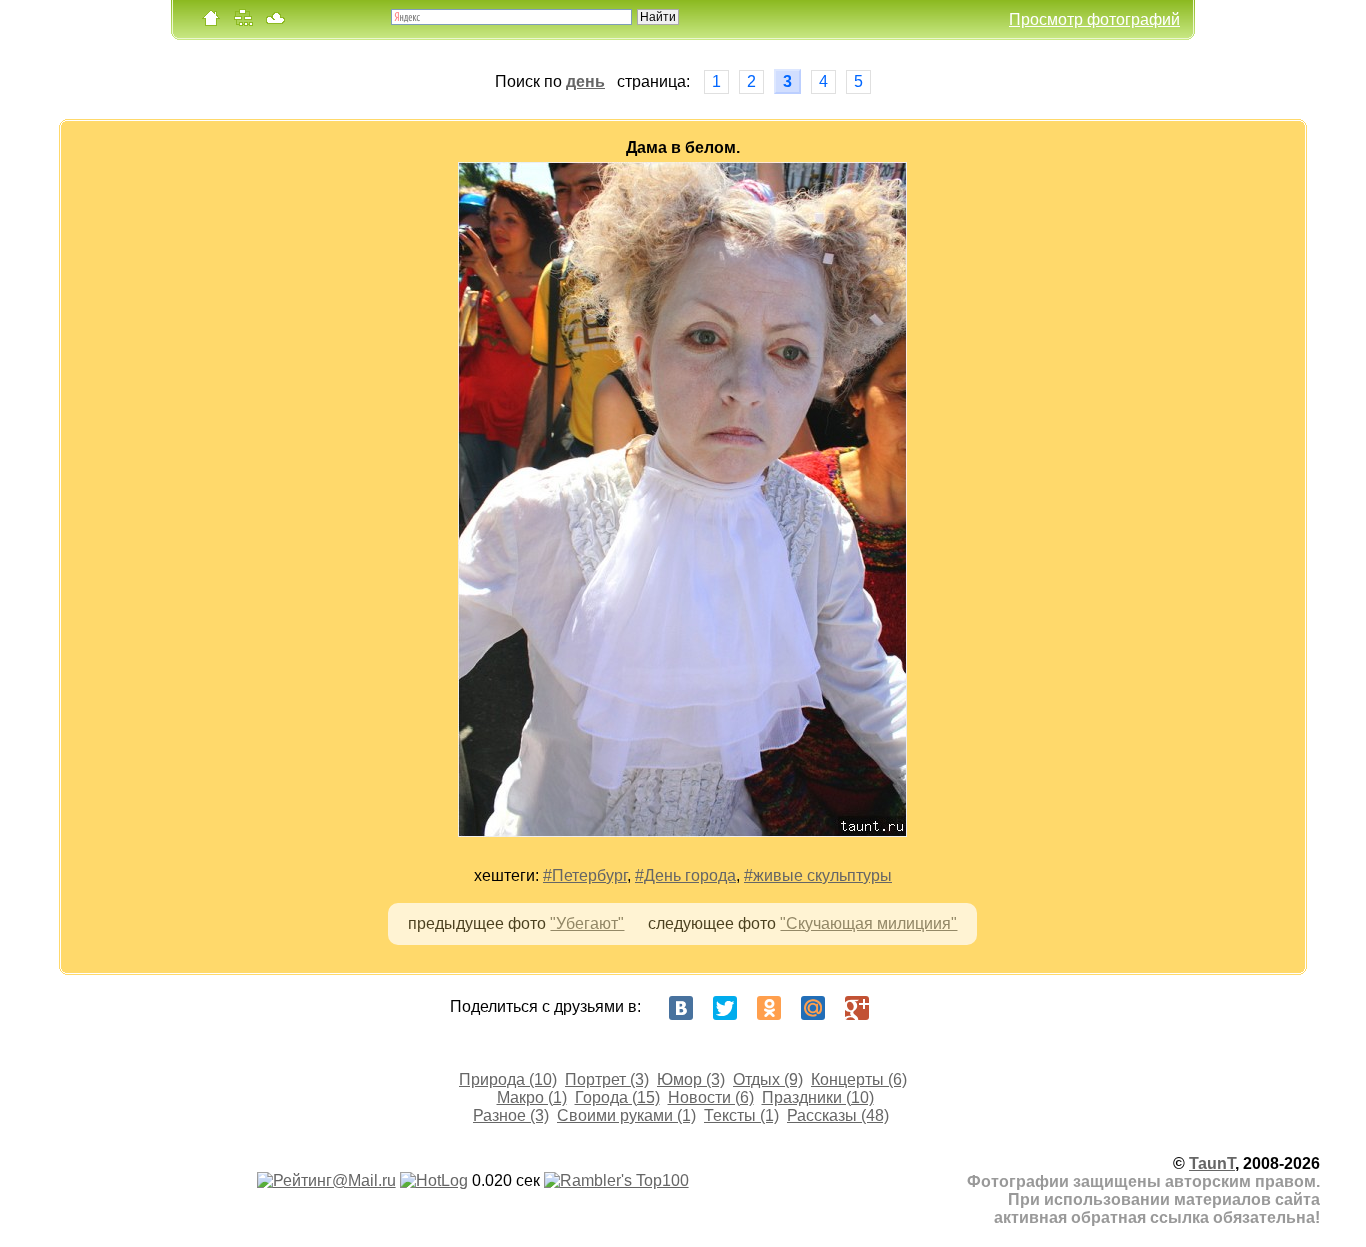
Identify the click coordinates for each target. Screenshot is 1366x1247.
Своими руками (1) (626, 1115)
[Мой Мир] (813, 1008)
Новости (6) (711, 1097)
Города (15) (617, 1097)
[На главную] (211, 22)
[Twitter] (725, 1008)
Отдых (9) (768, 1079)
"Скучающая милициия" (868, 923)
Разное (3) (511, 1115)
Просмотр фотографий (1094, 19)
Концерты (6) (859, 1079)
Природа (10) (508, 1079)
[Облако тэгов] (275, 22)
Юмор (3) (691, 1079)
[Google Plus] (857, 1008)
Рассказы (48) (838, 1115)
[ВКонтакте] (681, 1008)
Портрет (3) (607, 1079)
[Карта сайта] (243, 22)
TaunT (1212, 1163)
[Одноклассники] (769, 1008)
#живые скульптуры (818, 875)
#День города (685, 875)
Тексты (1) (741, 1115)
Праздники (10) (818, 1097)
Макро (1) (532, 1097)
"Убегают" (587, 923)
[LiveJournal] (901, 1008)
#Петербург (585, 875)
